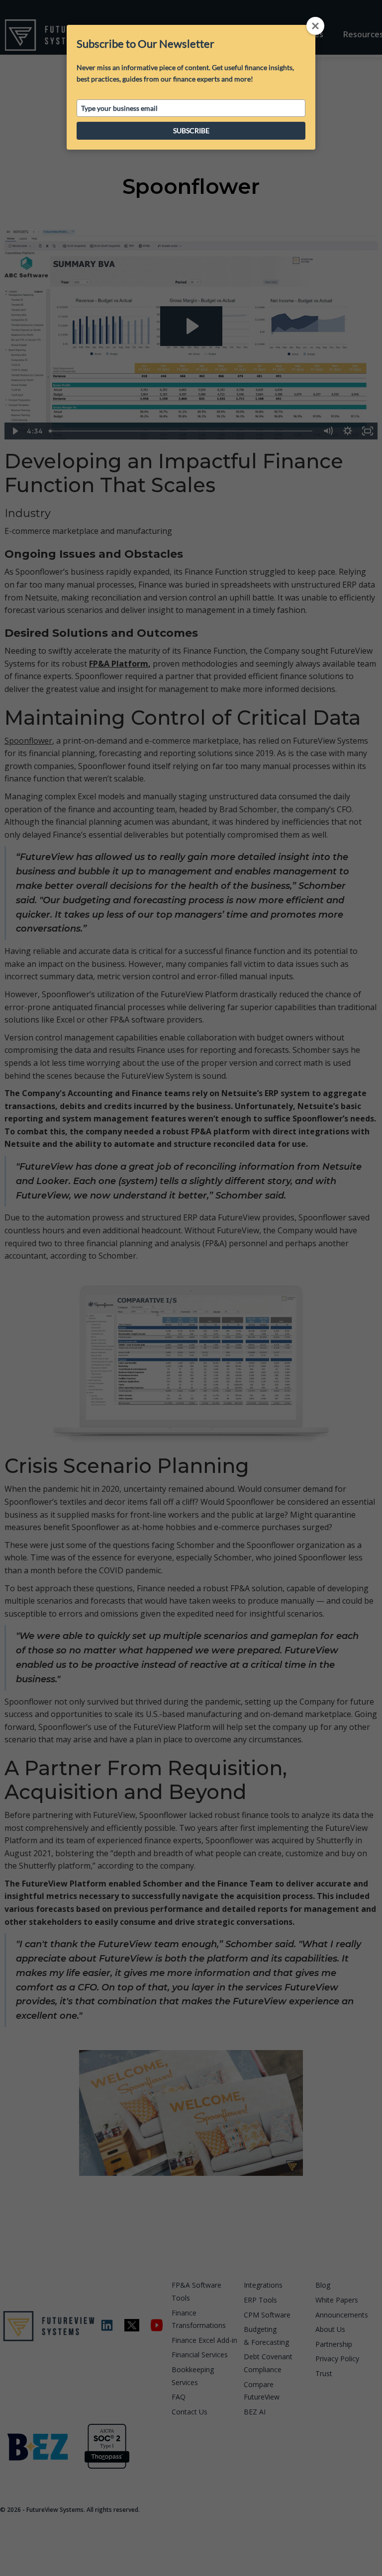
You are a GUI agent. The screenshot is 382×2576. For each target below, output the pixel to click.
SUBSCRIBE (191, 130)
